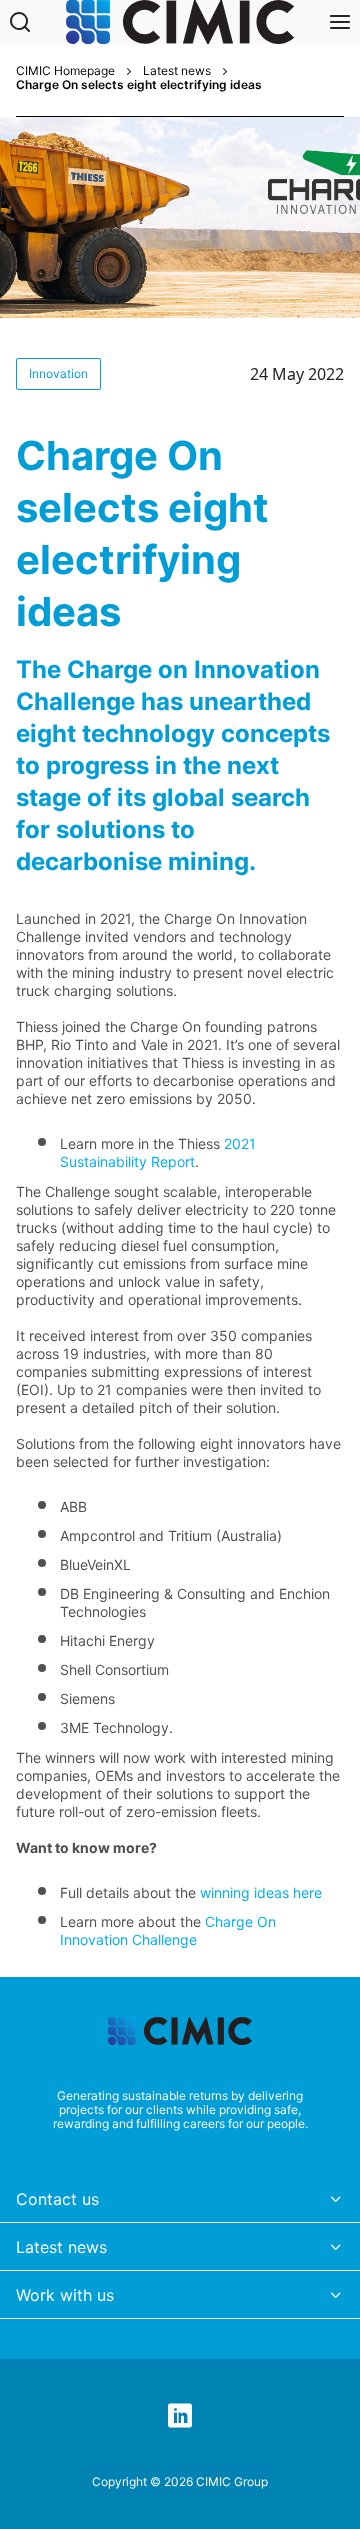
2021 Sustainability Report (158, 1152)
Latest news (177, 71)
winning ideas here (261, 1892)
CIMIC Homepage (65, 71)
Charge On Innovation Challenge (168, 1930)
